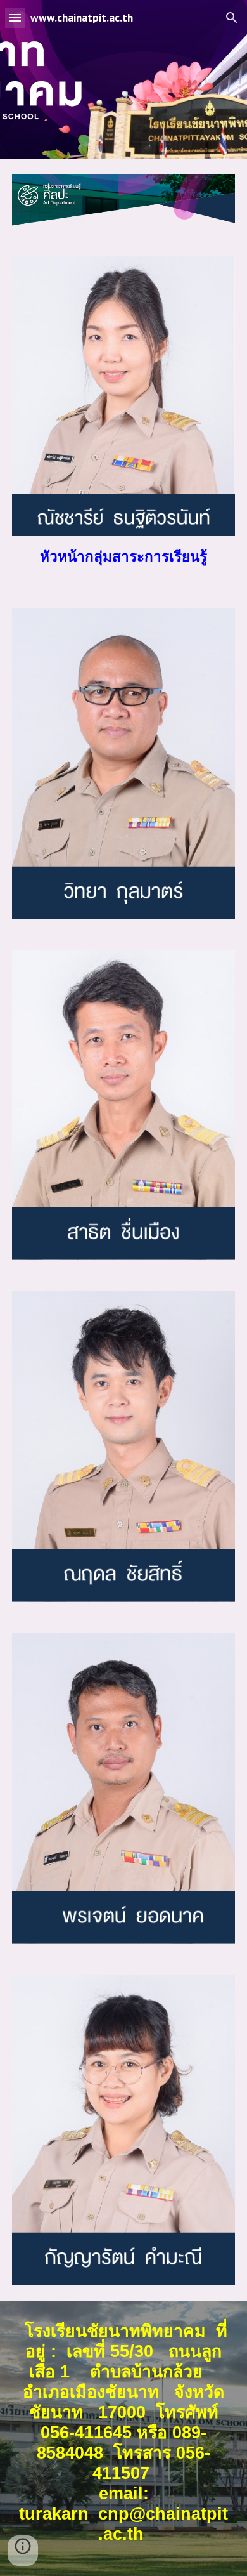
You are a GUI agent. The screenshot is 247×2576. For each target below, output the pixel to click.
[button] (15, 17)
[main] (123, 557)
